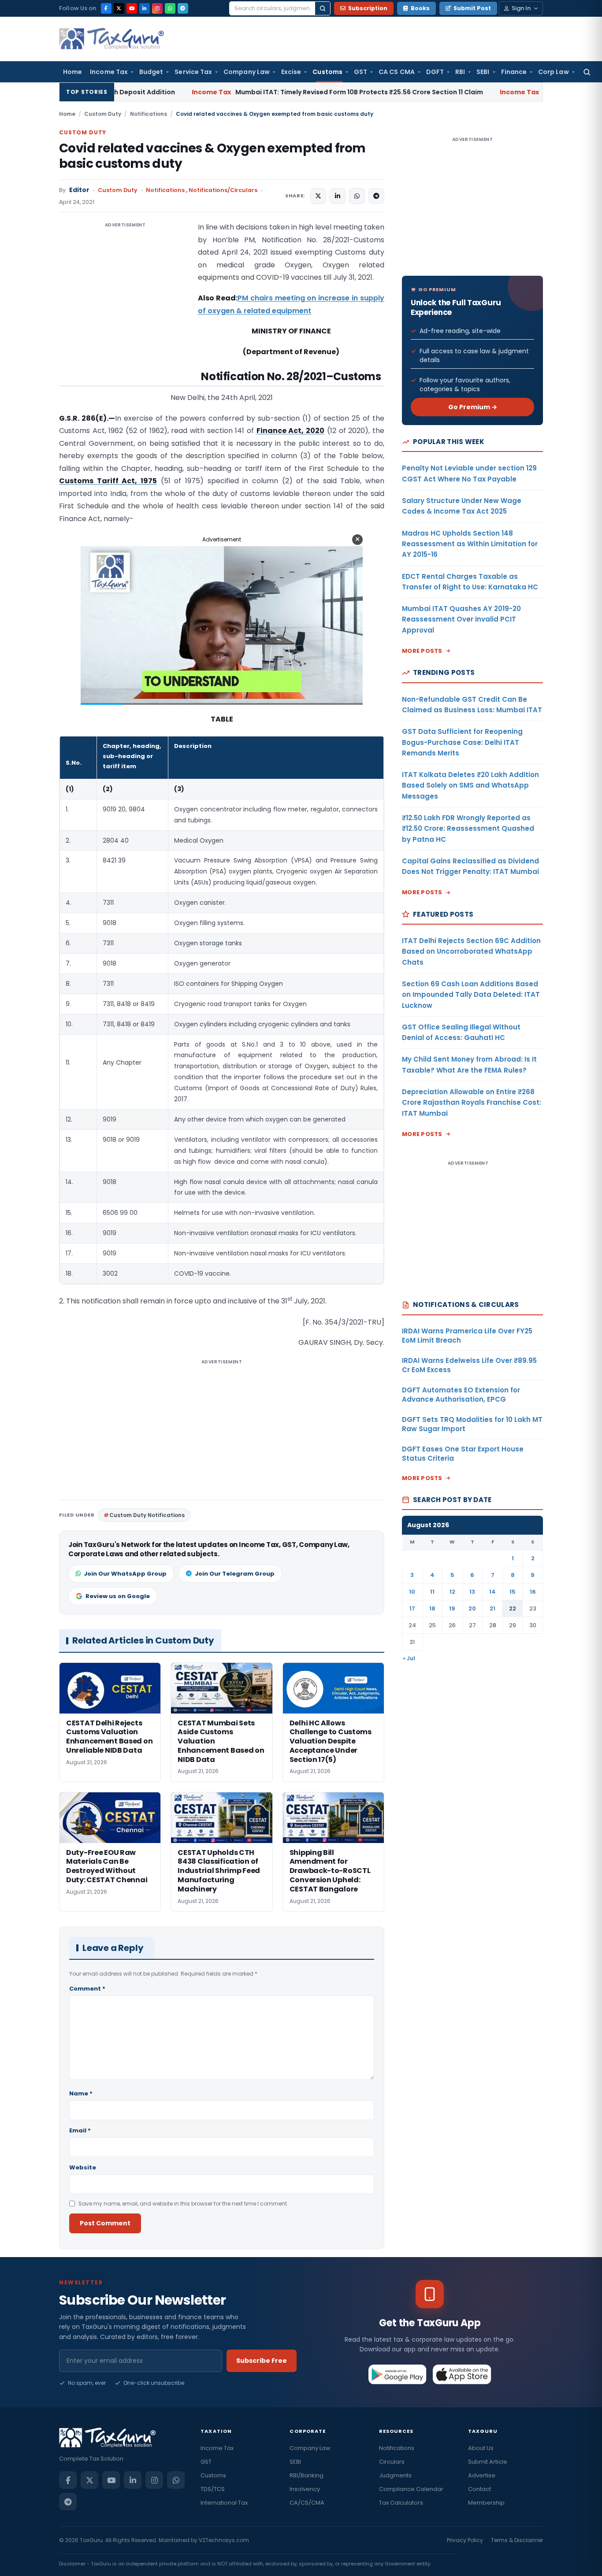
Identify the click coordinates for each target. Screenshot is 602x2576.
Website (83, 2167)
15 (513, 1592)
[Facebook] (106, 8)
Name (81, 2093)
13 (472, 1592)
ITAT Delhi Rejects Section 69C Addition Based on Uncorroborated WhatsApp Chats (471, 951)
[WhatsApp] (170, 8)
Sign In (521, 8)
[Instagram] (157, 8)
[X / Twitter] (119, 8)
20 (472, 1608)
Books (420, 8)
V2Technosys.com (224, 2540)
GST (360, 72)
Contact (479, 2489)
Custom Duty (103, 114)
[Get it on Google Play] (398, 2374)
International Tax (224, 2503)
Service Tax (193, 72)
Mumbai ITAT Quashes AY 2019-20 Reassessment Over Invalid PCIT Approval (461, 619)
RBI (460, 72)
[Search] (323, 8)
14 (492, 1592)
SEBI (483, 72)
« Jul (409, 1658)
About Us (481, 2448)
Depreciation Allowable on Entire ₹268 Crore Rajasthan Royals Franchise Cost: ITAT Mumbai (472, 1103)
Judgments (395, 2475)
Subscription (368, 8)
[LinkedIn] (145, 8)
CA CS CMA (397, 72)
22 (513, 1608)
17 (412, 1608)
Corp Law (554, 72)
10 (412, 1592)
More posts (422, 651)
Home (72, 72)
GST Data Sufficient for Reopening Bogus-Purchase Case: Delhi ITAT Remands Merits (462, 742)
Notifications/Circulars (223, 190)
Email (80, 2130)
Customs (327, 72)
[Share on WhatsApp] (357, 196)
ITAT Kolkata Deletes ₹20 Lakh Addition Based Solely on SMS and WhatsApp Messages (470, 785)
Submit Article (488, 2462)
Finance (514, 72)
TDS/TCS (213, 2489)
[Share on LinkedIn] (338, 196)
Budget (151, 72)
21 (492, 1608)
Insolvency (305, 2489)
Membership (486, 2503)
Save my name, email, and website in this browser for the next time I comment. (183, 2204)
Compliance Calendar (411, 2489)
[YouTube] (132, 8)
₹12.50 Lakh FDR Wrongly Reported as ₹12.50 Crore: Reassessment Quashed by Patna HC (468, 829)
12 (452, 1592)
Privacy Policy (465, 2540)
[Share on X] (318, 196)
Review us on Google (118, 1596)
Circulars (392, 2462)
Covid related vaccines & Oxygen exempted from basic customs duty (212, 156)
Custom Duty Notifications (147, 1515)
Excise (291, 72)
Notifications (149, 114)
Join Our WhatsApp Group (125, 1574)
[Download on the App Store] (462, 2374)
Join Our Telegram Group (235, 1574)
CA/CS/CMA (307, 2503)
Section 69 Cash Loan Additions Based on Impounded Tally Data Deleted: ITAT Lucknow (471, 995)
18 (432, 1608)
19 (452, 1608)
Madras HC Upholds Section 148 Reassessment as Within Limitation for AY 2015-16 (470, 544)
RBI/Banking (307, 2475)
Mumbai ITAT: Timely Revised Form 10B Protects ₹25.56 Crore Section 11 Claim (232, 92)
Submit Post (472, 8)
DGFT (435, 72)
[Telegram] (183, 8)
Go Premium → (473, 407)
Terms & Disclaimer (517, 2540)
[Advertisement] (125, 309)
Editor (79, 190)
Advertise (482, 2475)
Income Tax (109, 72)
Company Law (247, 72)
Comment (87, 1989)
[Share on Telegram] (376, 196)
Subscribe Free (262, 2361)
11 (432, 1592)
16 (533, 1592)
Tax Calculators (401, 2503)
